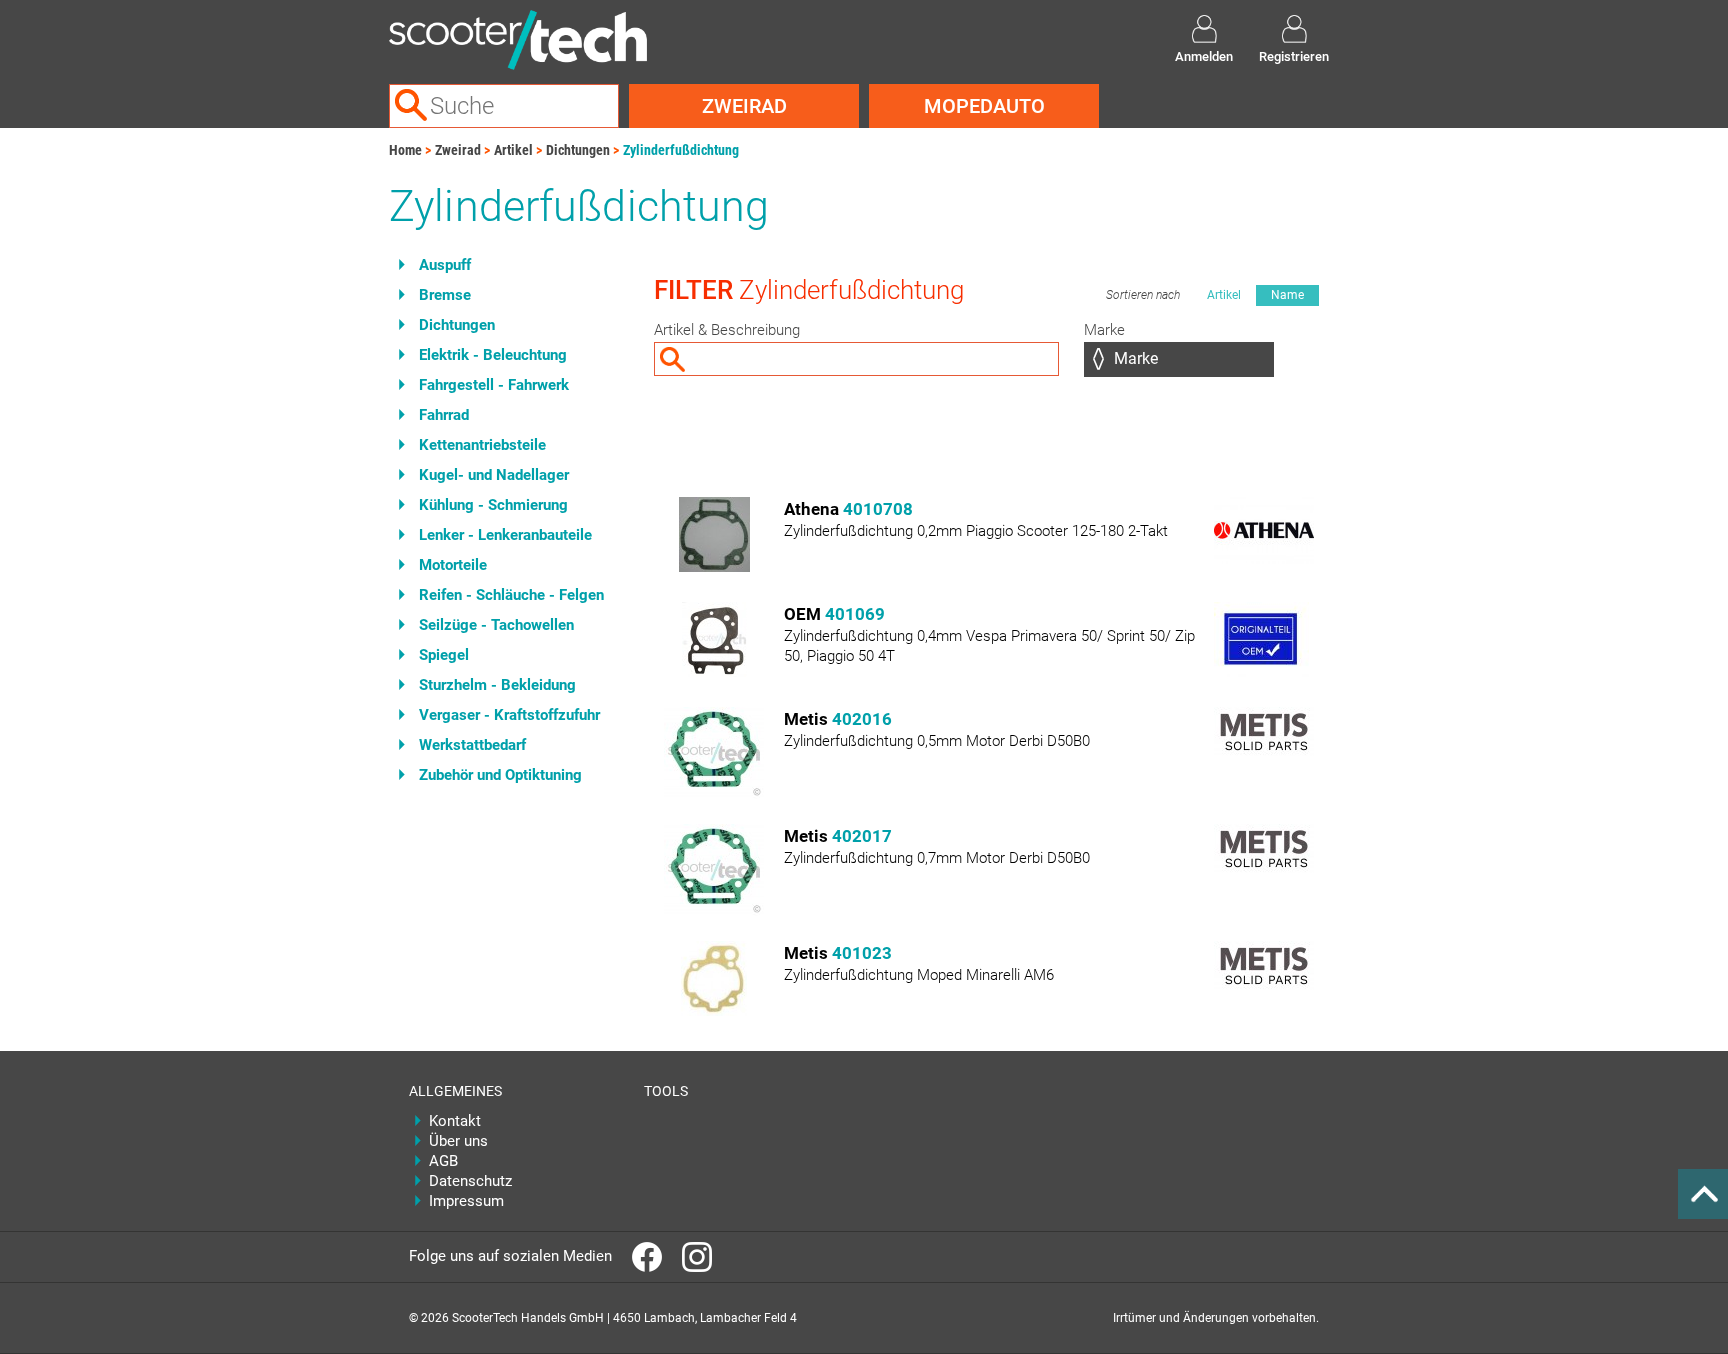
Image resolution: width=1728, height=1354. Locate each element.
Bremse (445, 295)
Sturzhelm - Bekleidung (497, 685)
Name (1287, 295)
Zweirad (744, 106)
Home (405, 150)
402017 (862, 836)
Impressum (466, 1201)
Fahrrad (444, 415)
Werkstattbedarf (472, 745)
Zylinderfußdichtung (681, 150)
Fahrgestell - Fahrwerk (494, 385)
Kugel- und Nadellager (494, 475)
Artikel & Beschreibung (727, 330)
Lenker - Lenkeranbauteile (505, 535)
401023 (862, 953)
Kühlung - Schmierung (493, 505)
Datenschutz (470, 1181)
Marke (1104, 330)
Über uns (458, 1141)
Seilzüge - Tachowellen (496, 625)
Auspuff (445, 265)
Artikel (513, 150)
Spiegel (444, 655)
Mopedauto (984, 106)
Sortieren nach (1143, 295)
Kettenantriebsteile (482, 445)
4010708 (878, 509)
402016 (862, 719)
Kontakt (455, 1121)
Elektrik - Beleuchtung (493, 355)
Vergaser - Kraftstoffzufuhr (509, 715)
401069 (855, 614)
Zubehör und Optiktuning (500, 775)
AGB (443, 1161)
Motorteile (453, 565)
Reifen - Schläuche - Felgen (511, 595)
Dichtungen (578, 150)
